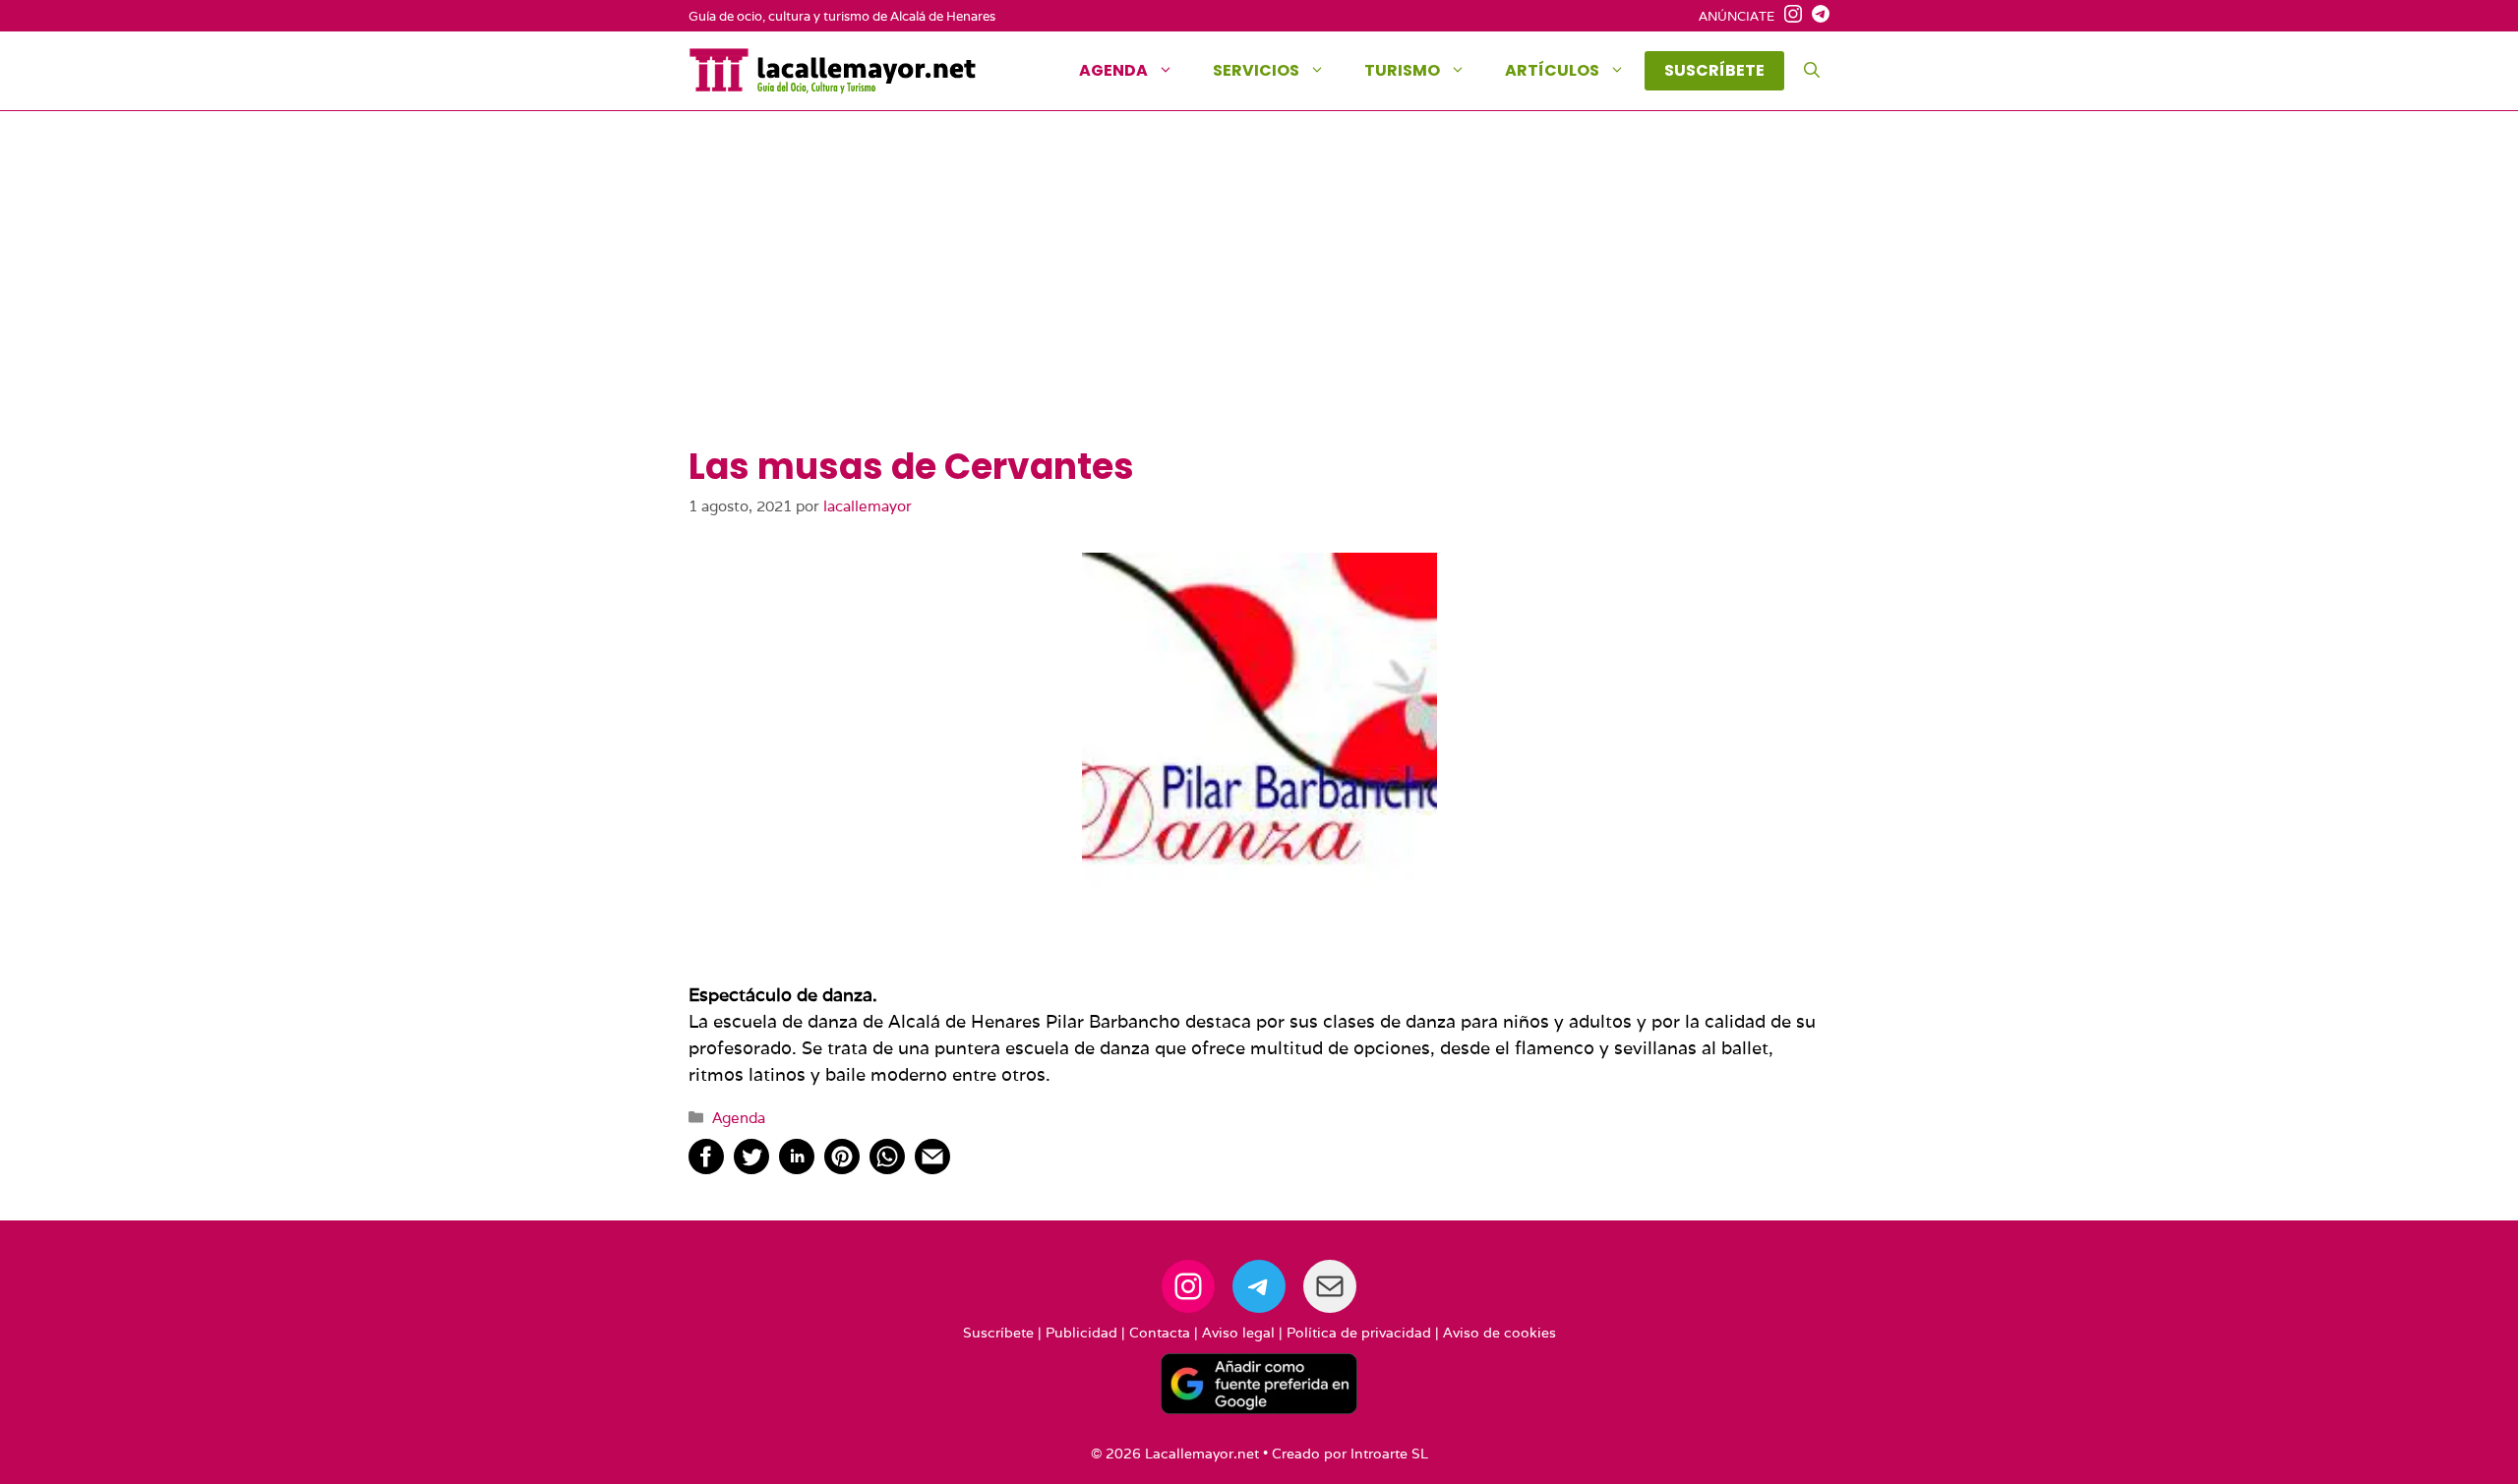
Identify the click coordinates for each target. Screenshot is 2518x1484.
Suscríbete (998, 1333)
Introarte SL (1389, 1454)
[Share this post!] (706, 1168)
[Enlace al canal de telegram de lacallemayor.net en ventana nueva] (1816, 17)
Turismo (1402, 70)
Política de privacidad (1359, 1333)
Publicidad (1081, 1333)
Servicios (1256, 70)
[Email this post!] (932, 1168)
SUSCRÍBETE (1714, 70)
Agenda (1113, 70)
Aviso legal (1238, 1333)
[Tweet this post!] (751, 1168)
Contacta (1160, 1333)
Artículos (1552, 70)
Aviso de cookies (1499, 1333)
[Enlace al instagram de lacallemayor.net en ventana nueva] (1788, 17)
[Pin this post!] (842, 1168)
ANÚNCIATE (1737, 16)
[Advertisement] (1259, 298)
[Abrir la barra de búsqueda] (1812, 71)
